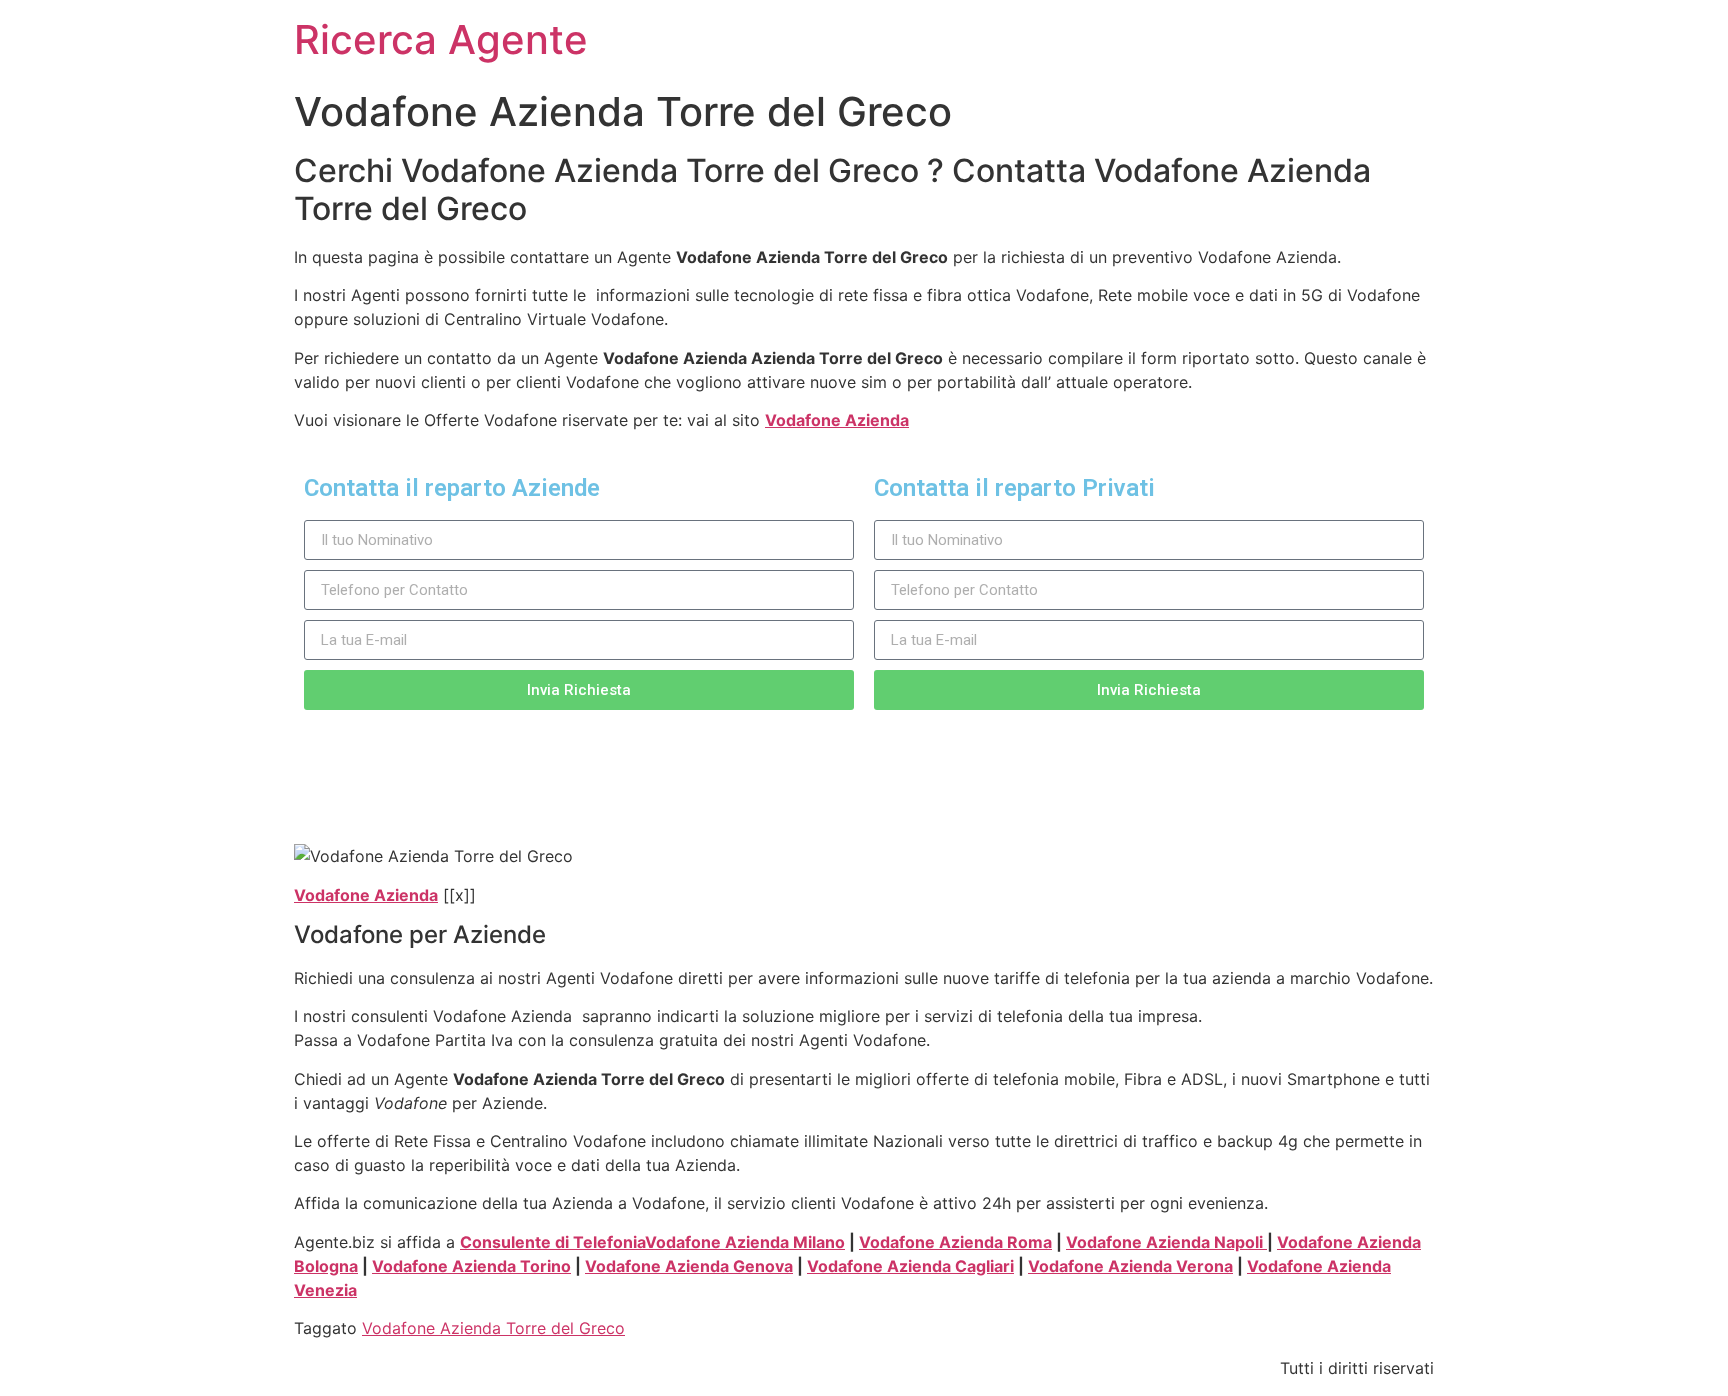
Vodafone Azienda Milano (745, 1242)
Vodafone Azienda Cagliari (910, 1266)
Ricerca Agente (441, 39)
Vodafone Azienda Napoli (1166, 1242)
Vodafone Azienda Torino (471, 1266)
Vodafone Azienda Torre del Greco (493, 1328)
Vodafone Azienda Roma (955, 1242)
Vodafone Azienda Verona (1130, 1266)
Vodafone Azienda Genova (689, 1266)
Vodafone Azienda (837, 420)
